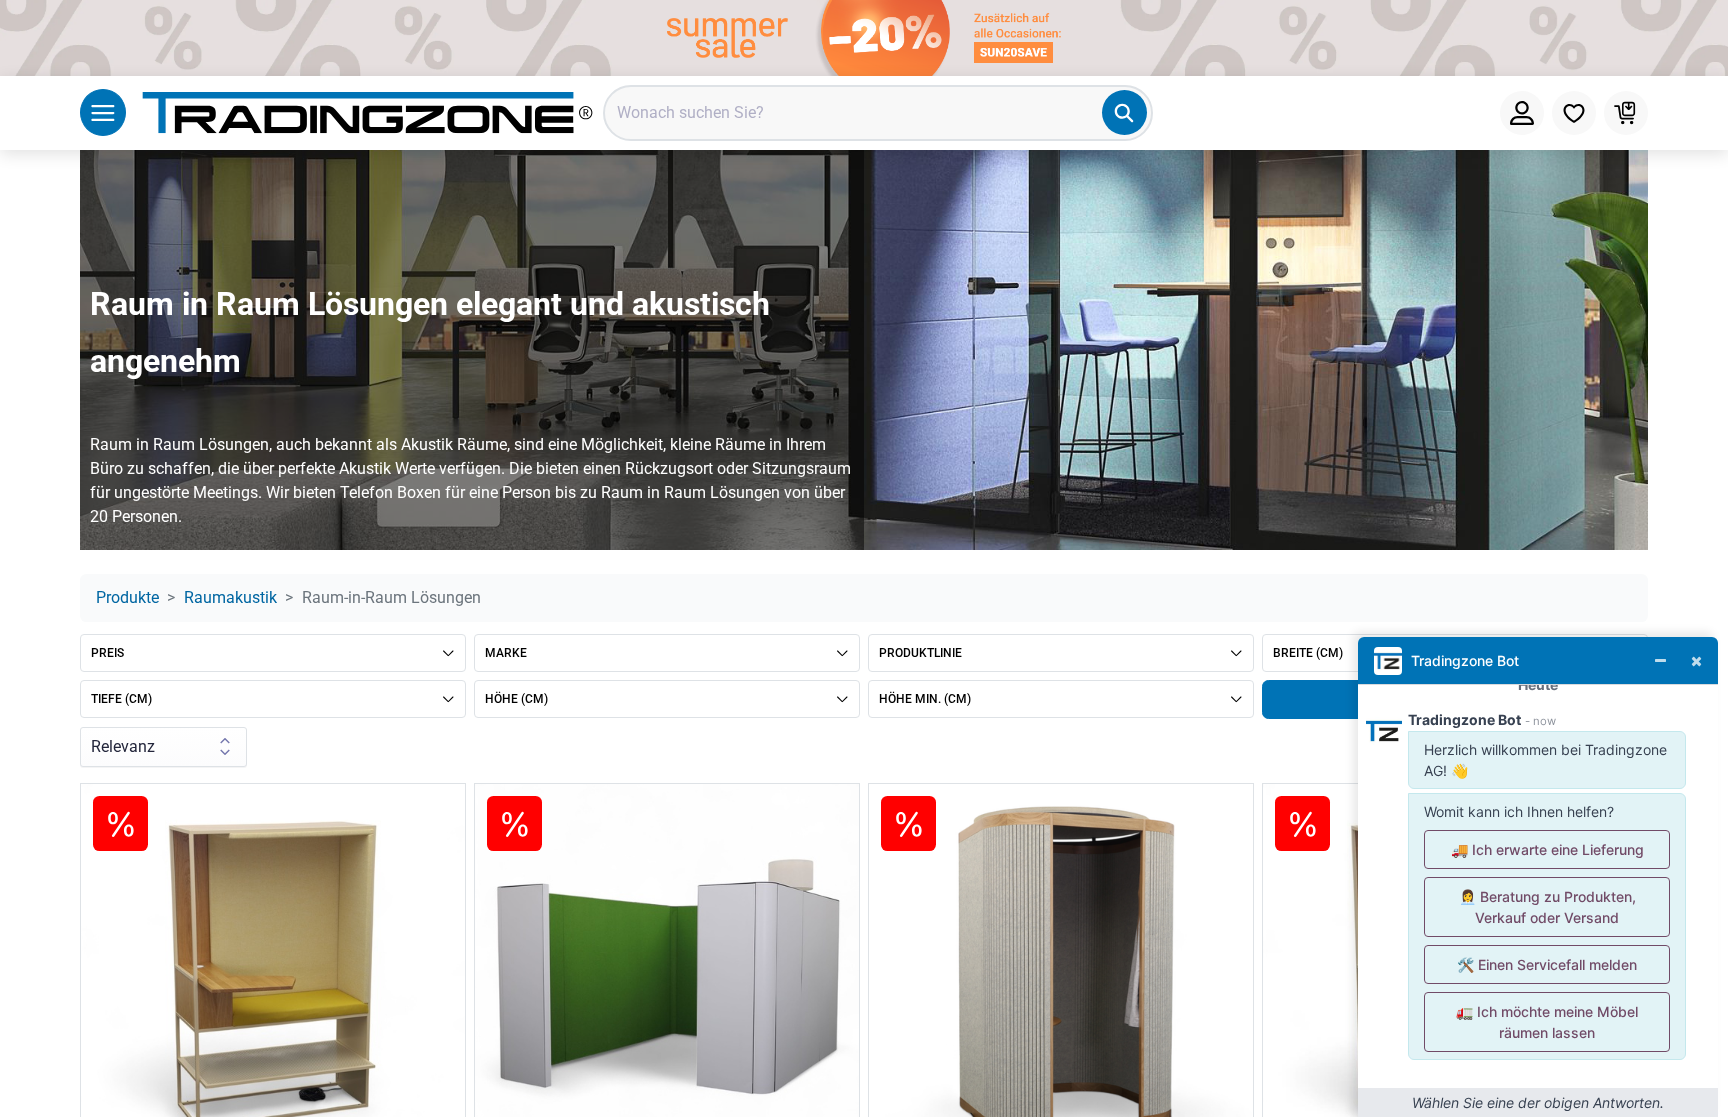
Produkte (127, 597)
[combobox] (878, 113)
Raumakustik (230, 597)
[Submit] (1124, 112)
